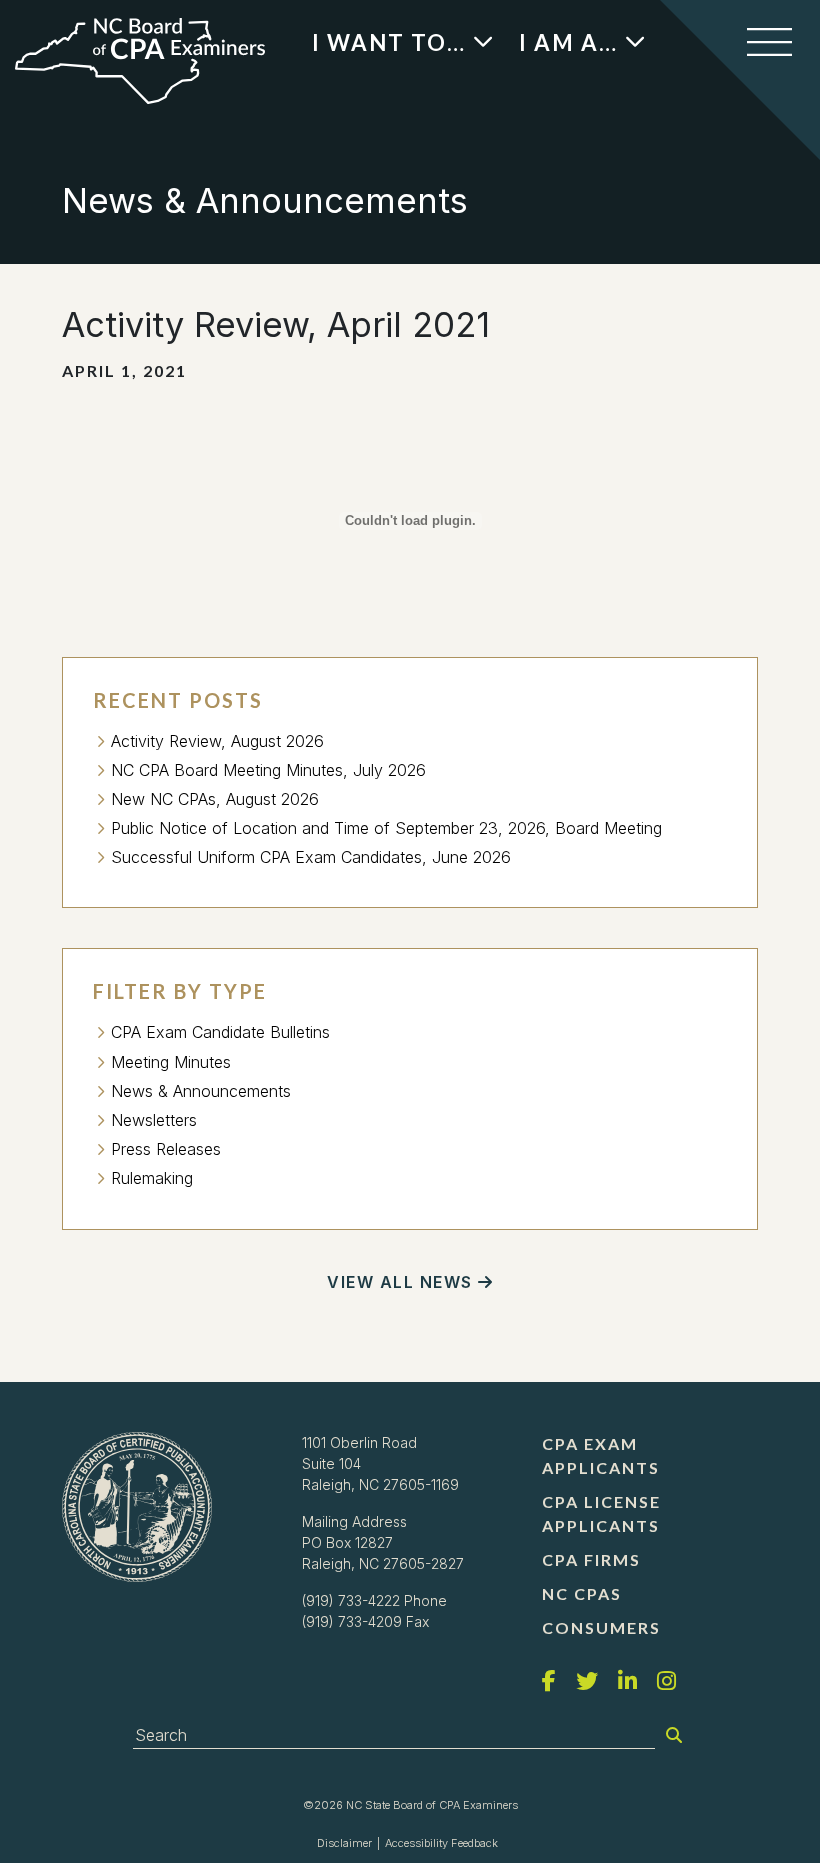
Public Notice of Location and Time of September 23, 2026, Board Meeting (386, 828)
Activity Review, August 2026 (217, 741)
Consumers (601, 1627)
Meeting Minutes (171, 1062)
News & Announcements (201, 1091)
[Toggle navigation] (769, 42)
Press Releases (166, 1149)
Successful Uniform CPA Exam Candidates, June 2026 (311, 857)
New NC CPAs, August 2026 (215, 799)
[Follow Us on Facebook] (549, 1681)
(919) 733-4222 (351, 1600)
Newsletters (154, 1120)
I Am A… (568, 42)
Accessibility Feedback (441, 1843)
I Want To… (389, 42)
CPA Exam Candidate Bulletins (220, 1032)
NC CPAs (582, 1593)
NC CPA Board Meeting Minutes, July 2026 (268, 770)
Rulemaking (152, 1178)
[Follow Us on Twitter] (587, 1681)
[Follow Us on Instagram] (666, 1681)
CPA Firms (591, 1559)
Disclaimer (344, 1843)
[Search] (674, 1735)
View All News (400, 1282)
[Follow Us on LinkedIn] (627, 1681)
